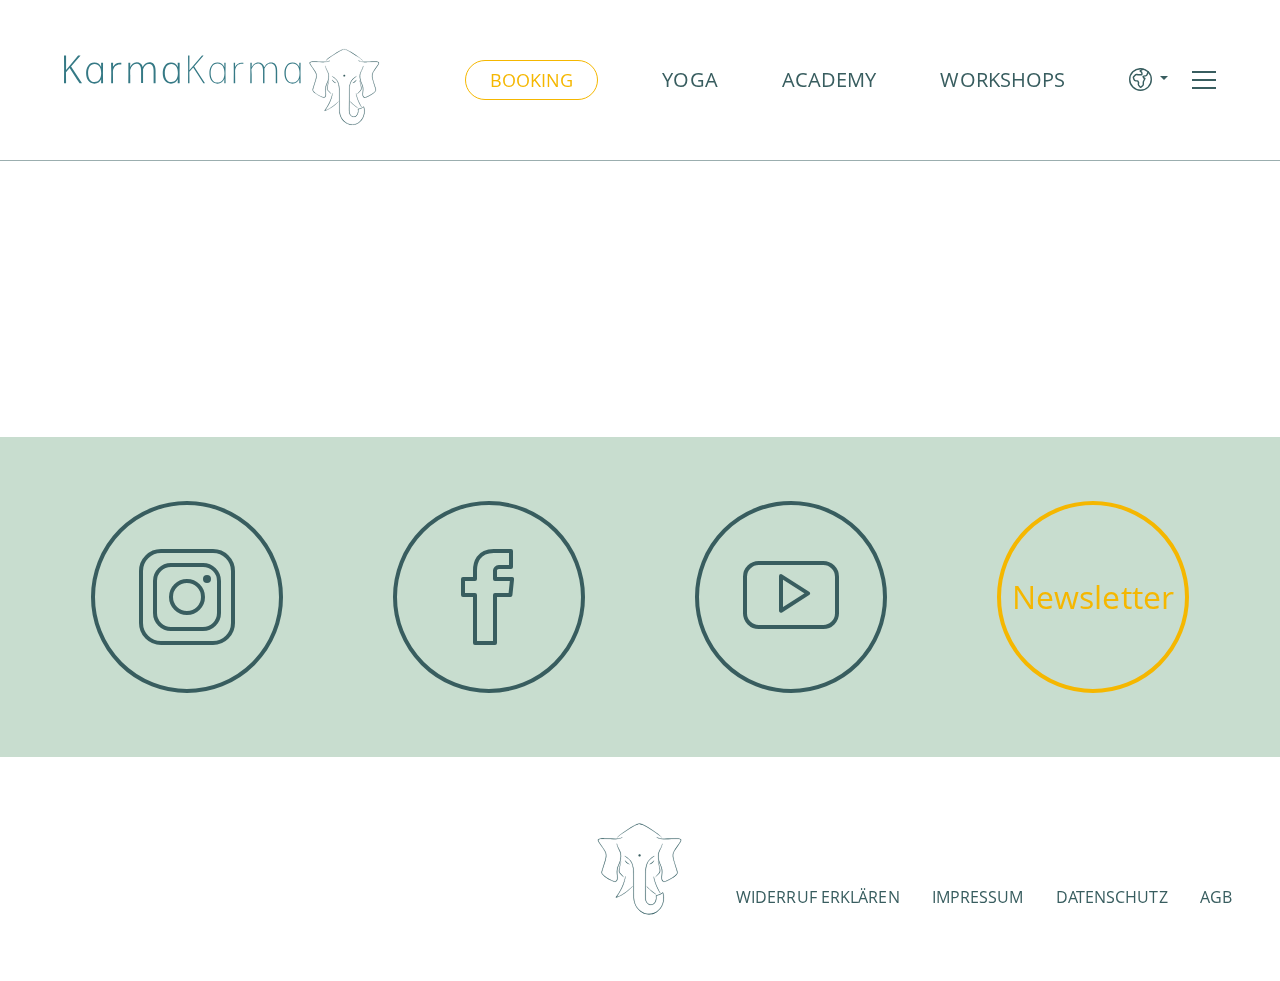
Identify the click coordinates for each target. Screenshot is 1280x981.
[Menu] (1204, 80)
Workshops (1002, 79)
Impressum (978, 897)
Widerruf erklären (818, 897)
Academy (829, 79)
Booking (532, 80)
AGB (1216, 897)
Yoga (689, 79)
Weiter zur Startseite (640, 352)
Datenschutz (1112, 897)
